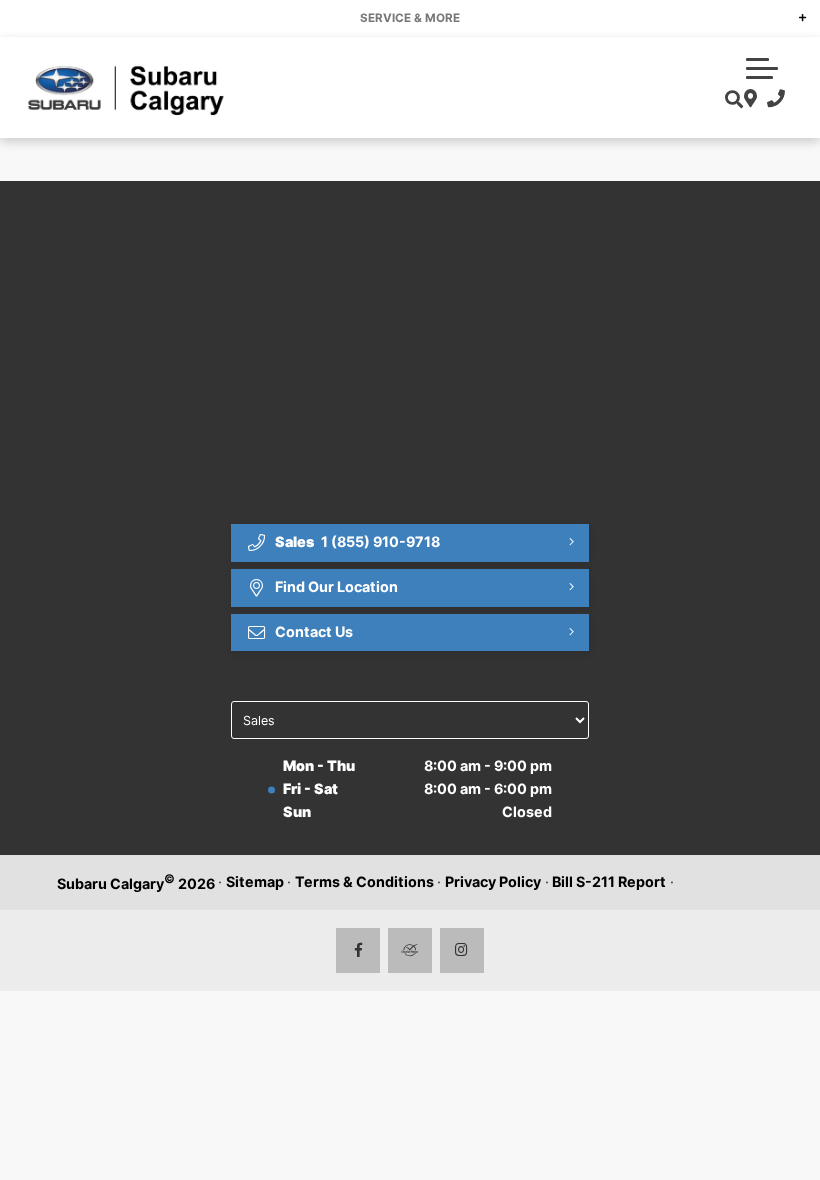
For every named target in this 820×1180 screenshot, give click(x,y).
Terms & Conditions (364, 881)
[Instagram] (462, 950)
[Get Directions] (748, 99)
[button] (762, 66)
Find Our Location (336, 586)
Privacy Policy (493, 881)
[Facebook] (358, 950)
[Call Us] (771, 99)
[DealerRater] (410, 950)
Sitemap (255, 881)
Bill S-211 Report (609, 881)
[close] (787, 16)
